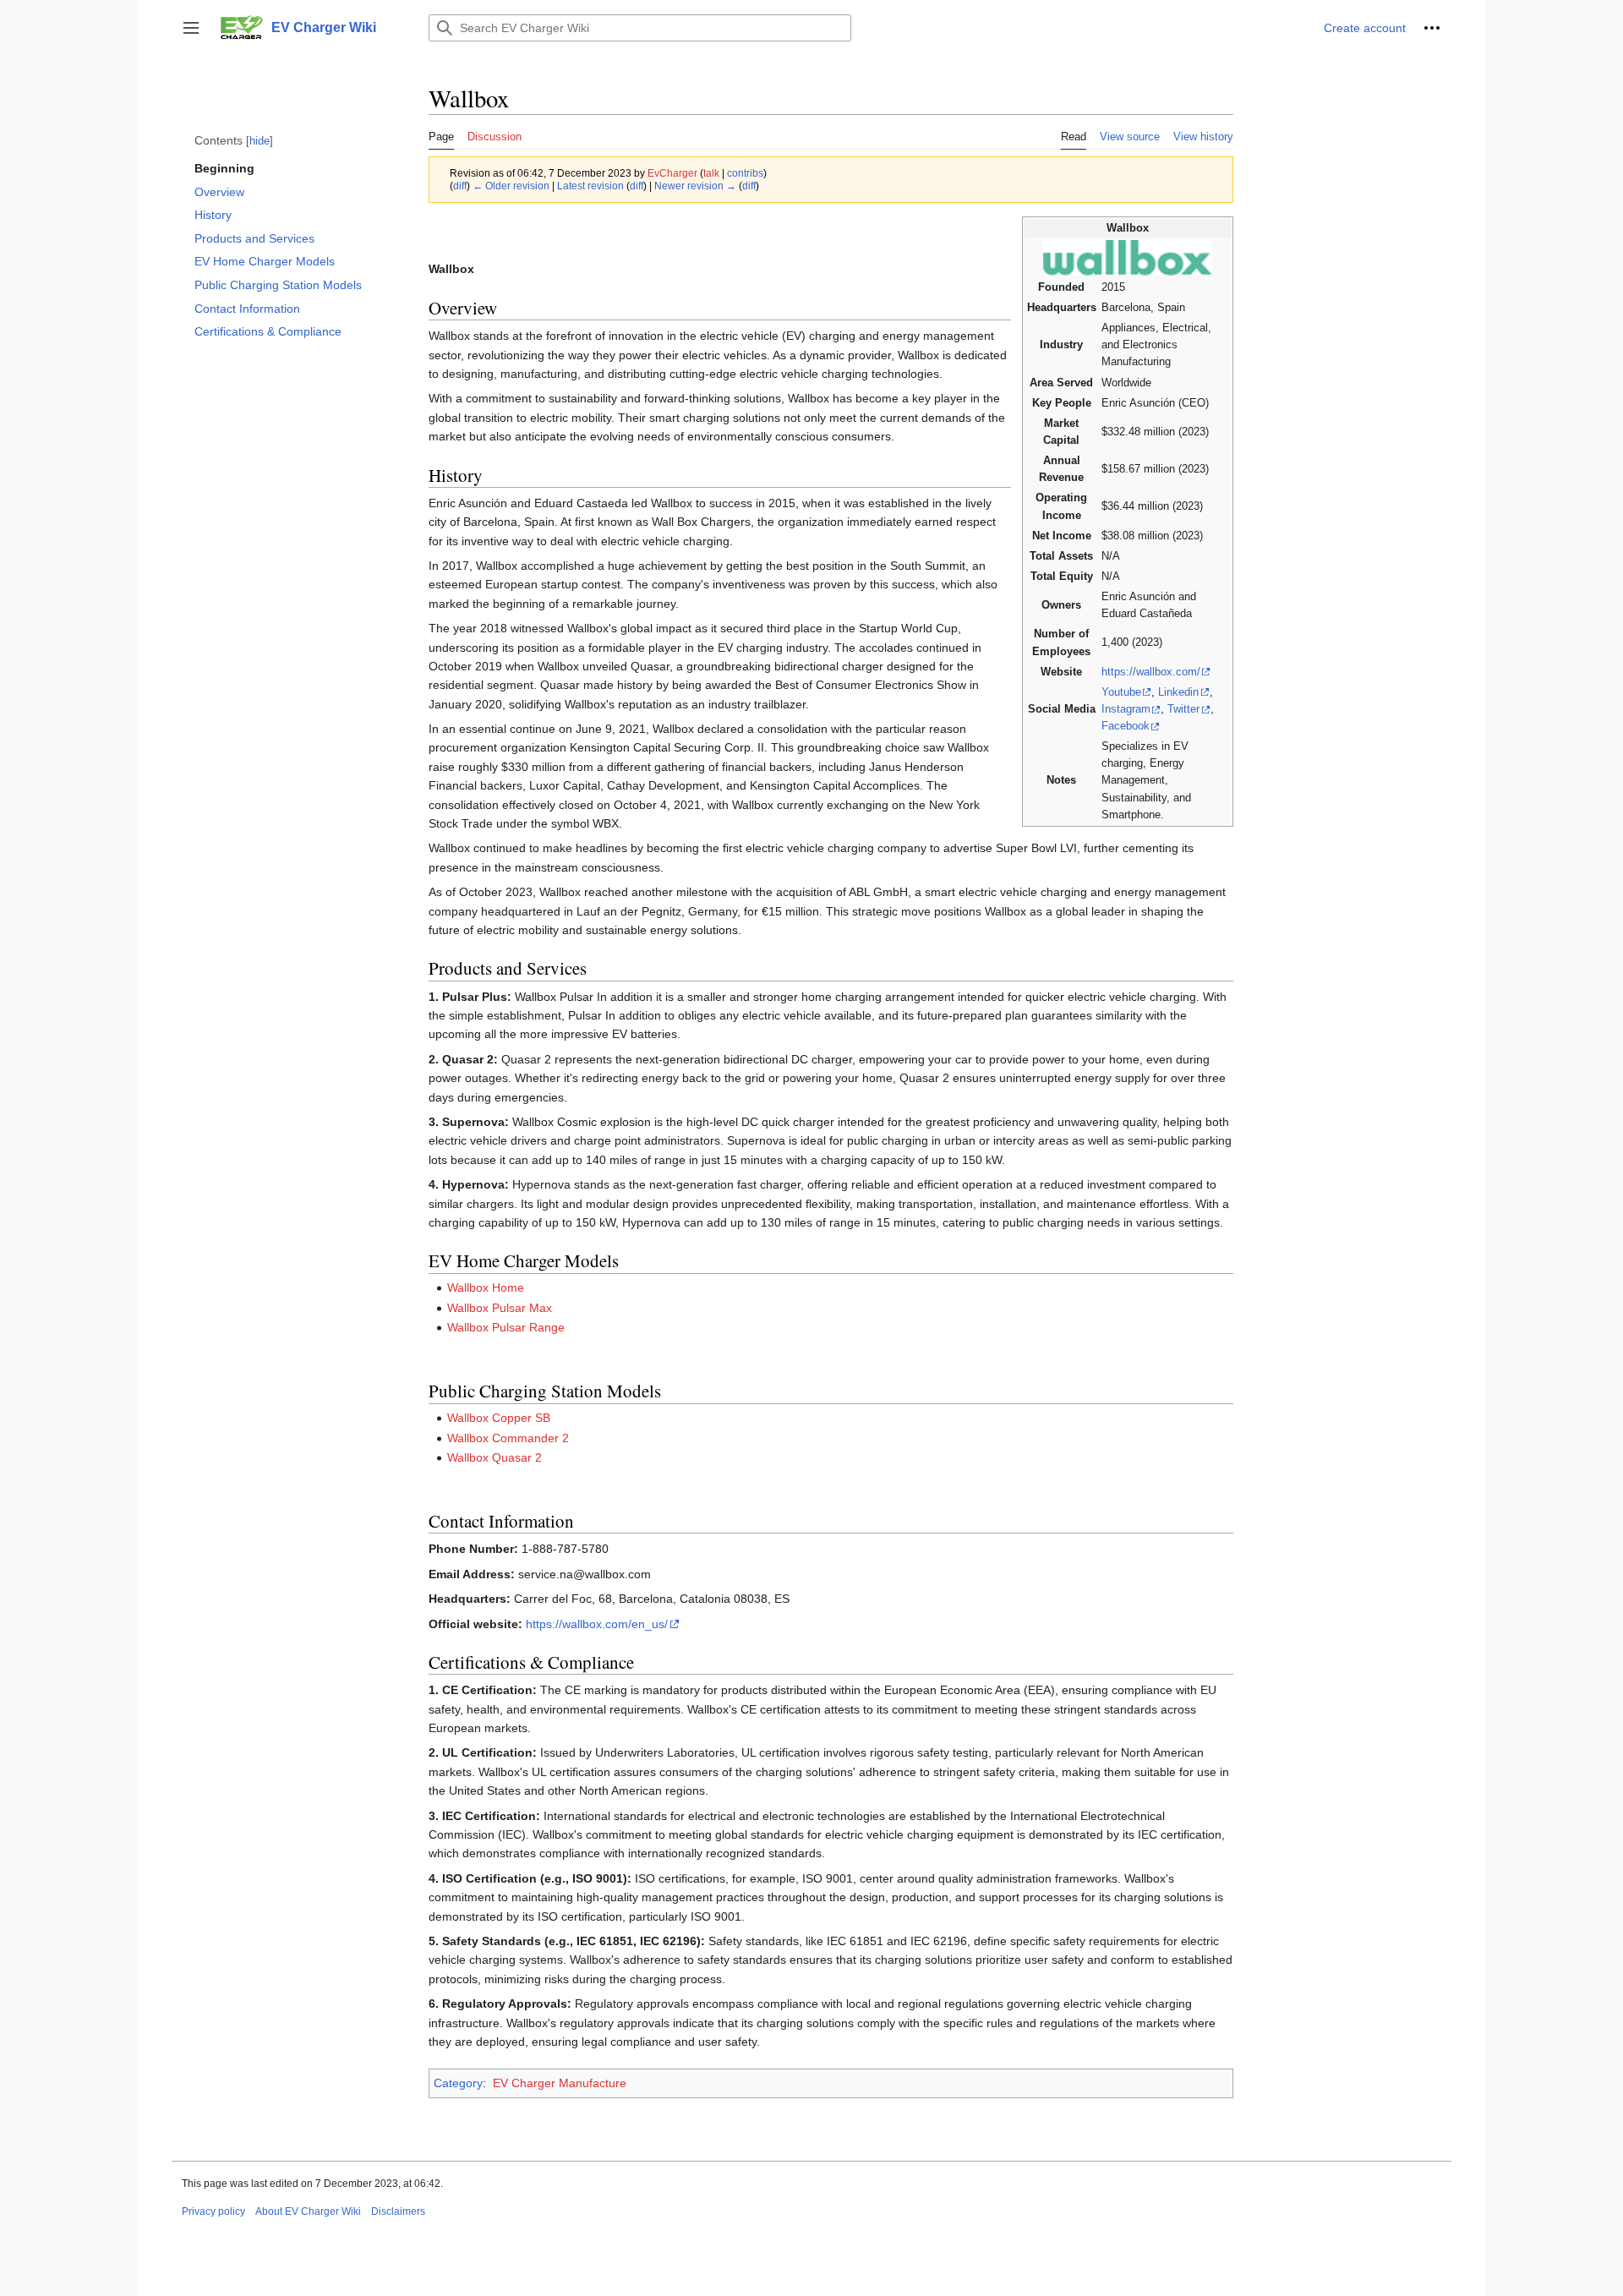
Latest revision (590, 186)
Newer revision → (695, 186)
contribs (745, 173)
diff (460, 186)
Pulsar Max (522, 1308)
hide (260, 141)
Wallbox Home (486, 1287)
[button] (191, 28)
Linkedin (1178, 692)
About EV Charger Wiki (308, 2211)
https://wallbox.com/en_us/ (597, 1624)
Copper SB (521, 1418)
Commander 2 (530, 1438)
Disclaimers (398, 2211)
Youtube (1121, 692)
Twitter (1183, 709)
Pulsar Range (528, 1327)
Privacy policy (213, 2211)
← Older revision (511, 186)
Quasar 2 (517, 1457)
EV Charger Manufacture (560, 2083)
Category (458, 2083)
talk (711, 173)
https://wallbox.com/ (1151, 672)
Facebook (1126, 726)
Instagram (1126, 709)
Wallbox (468, 1308)
